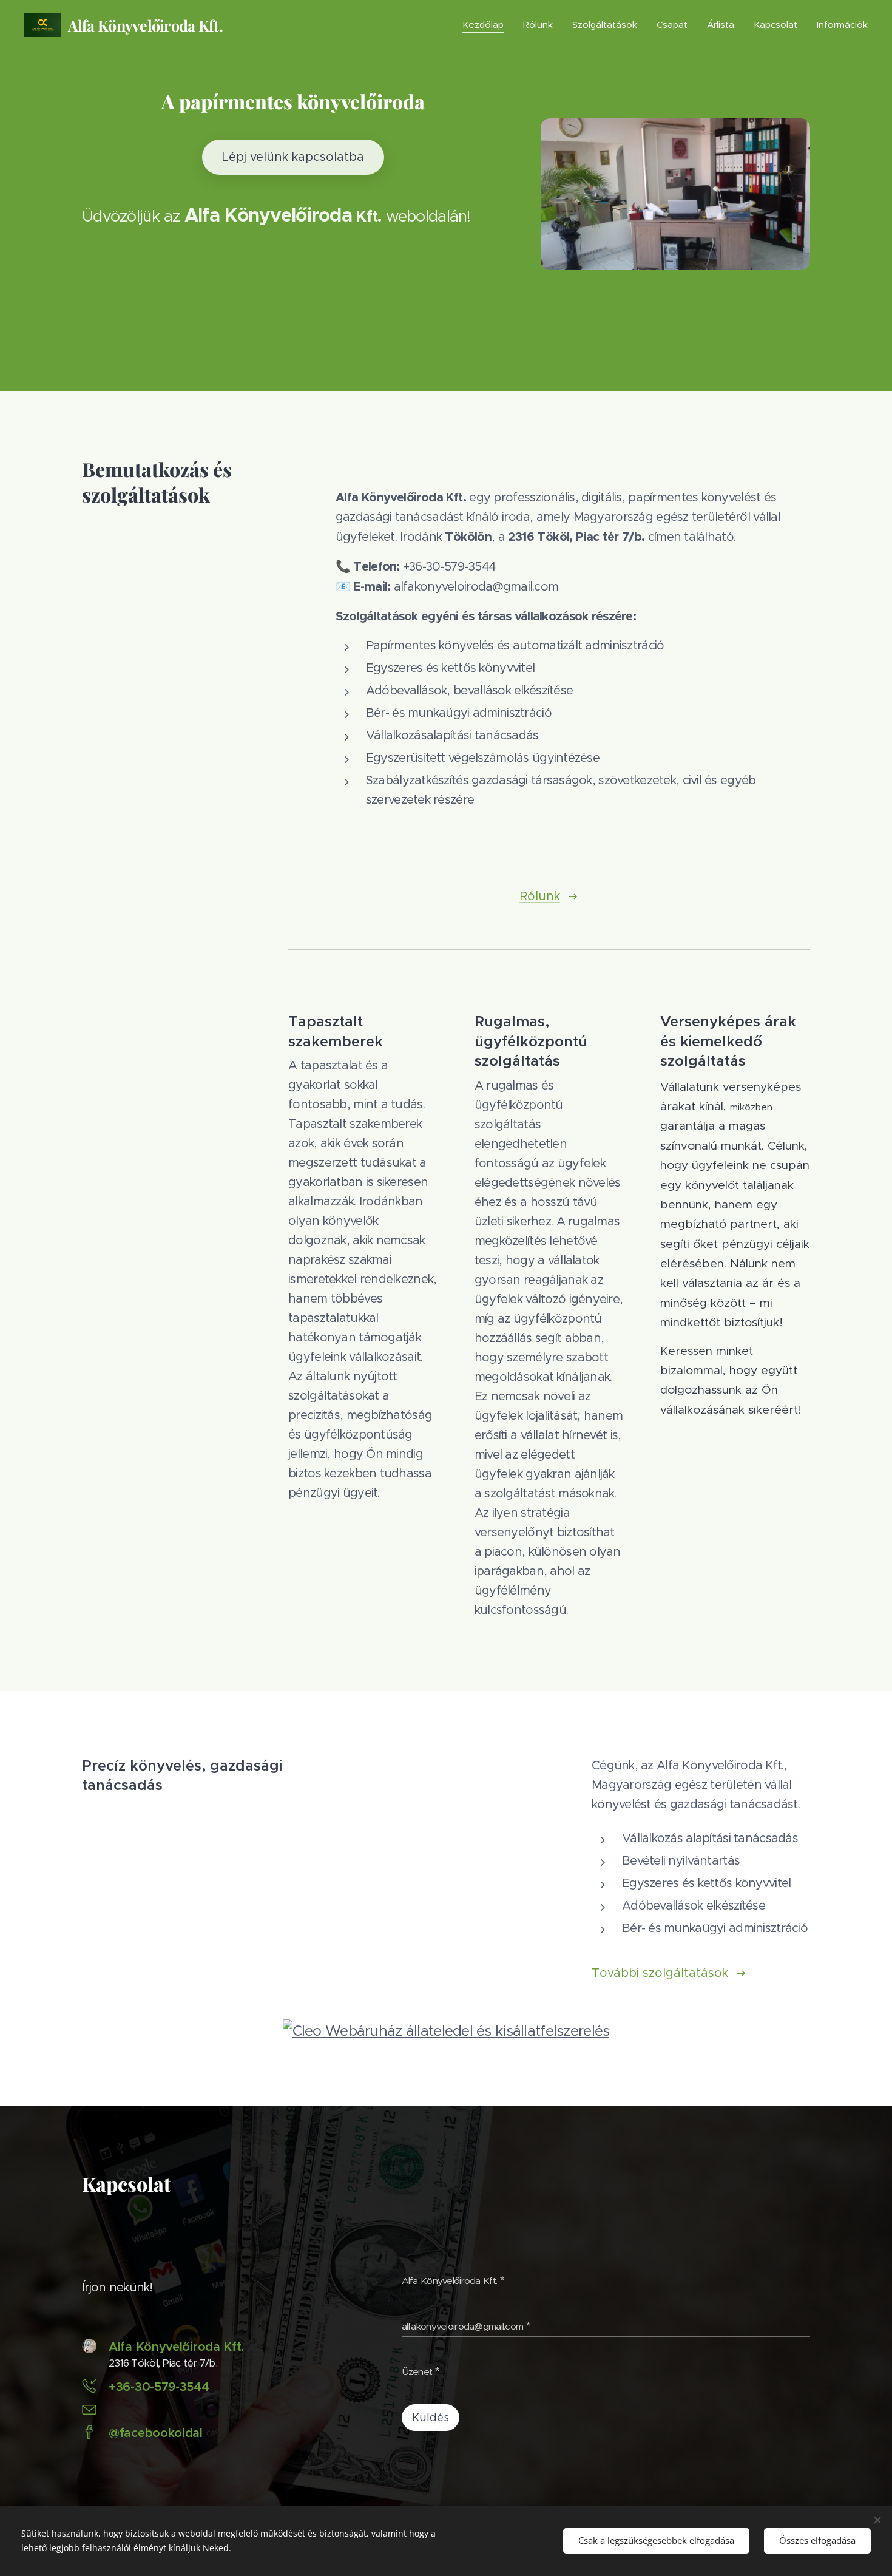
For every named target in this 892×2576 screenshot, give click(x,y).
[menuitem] (486, 25)
